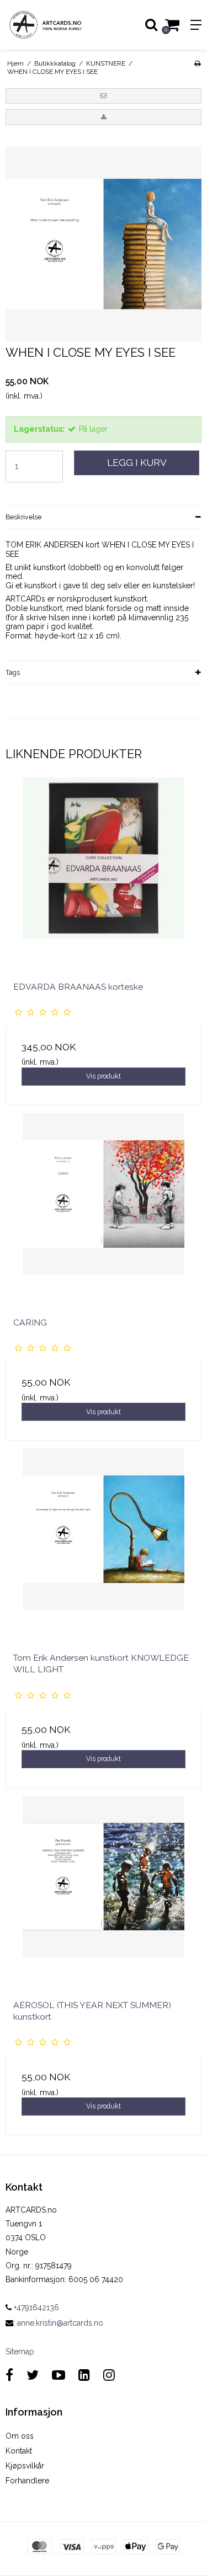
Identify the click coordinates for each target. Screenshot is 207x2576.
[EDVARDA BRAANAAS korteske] (104, 875)
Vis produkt (104, 1076)
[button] (104, 96)
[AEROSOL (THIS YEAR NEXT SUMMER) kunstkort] (104, 1894)
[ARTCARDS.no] (52, 25)
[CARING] (104, 1211)
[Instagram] (109, 2375)
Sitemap (20, 2352)
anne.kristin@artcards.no (60, 2323)
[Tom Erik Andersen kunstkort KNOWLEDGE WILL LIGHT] (104, 1546)
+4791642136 (35, 2307)
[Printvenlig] (197, 63)
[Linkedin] (84, 2375)
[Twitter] (33, 2375)
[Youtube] (59, 2375)
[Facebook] (9, 2375)
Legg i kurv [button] (137, 463)
